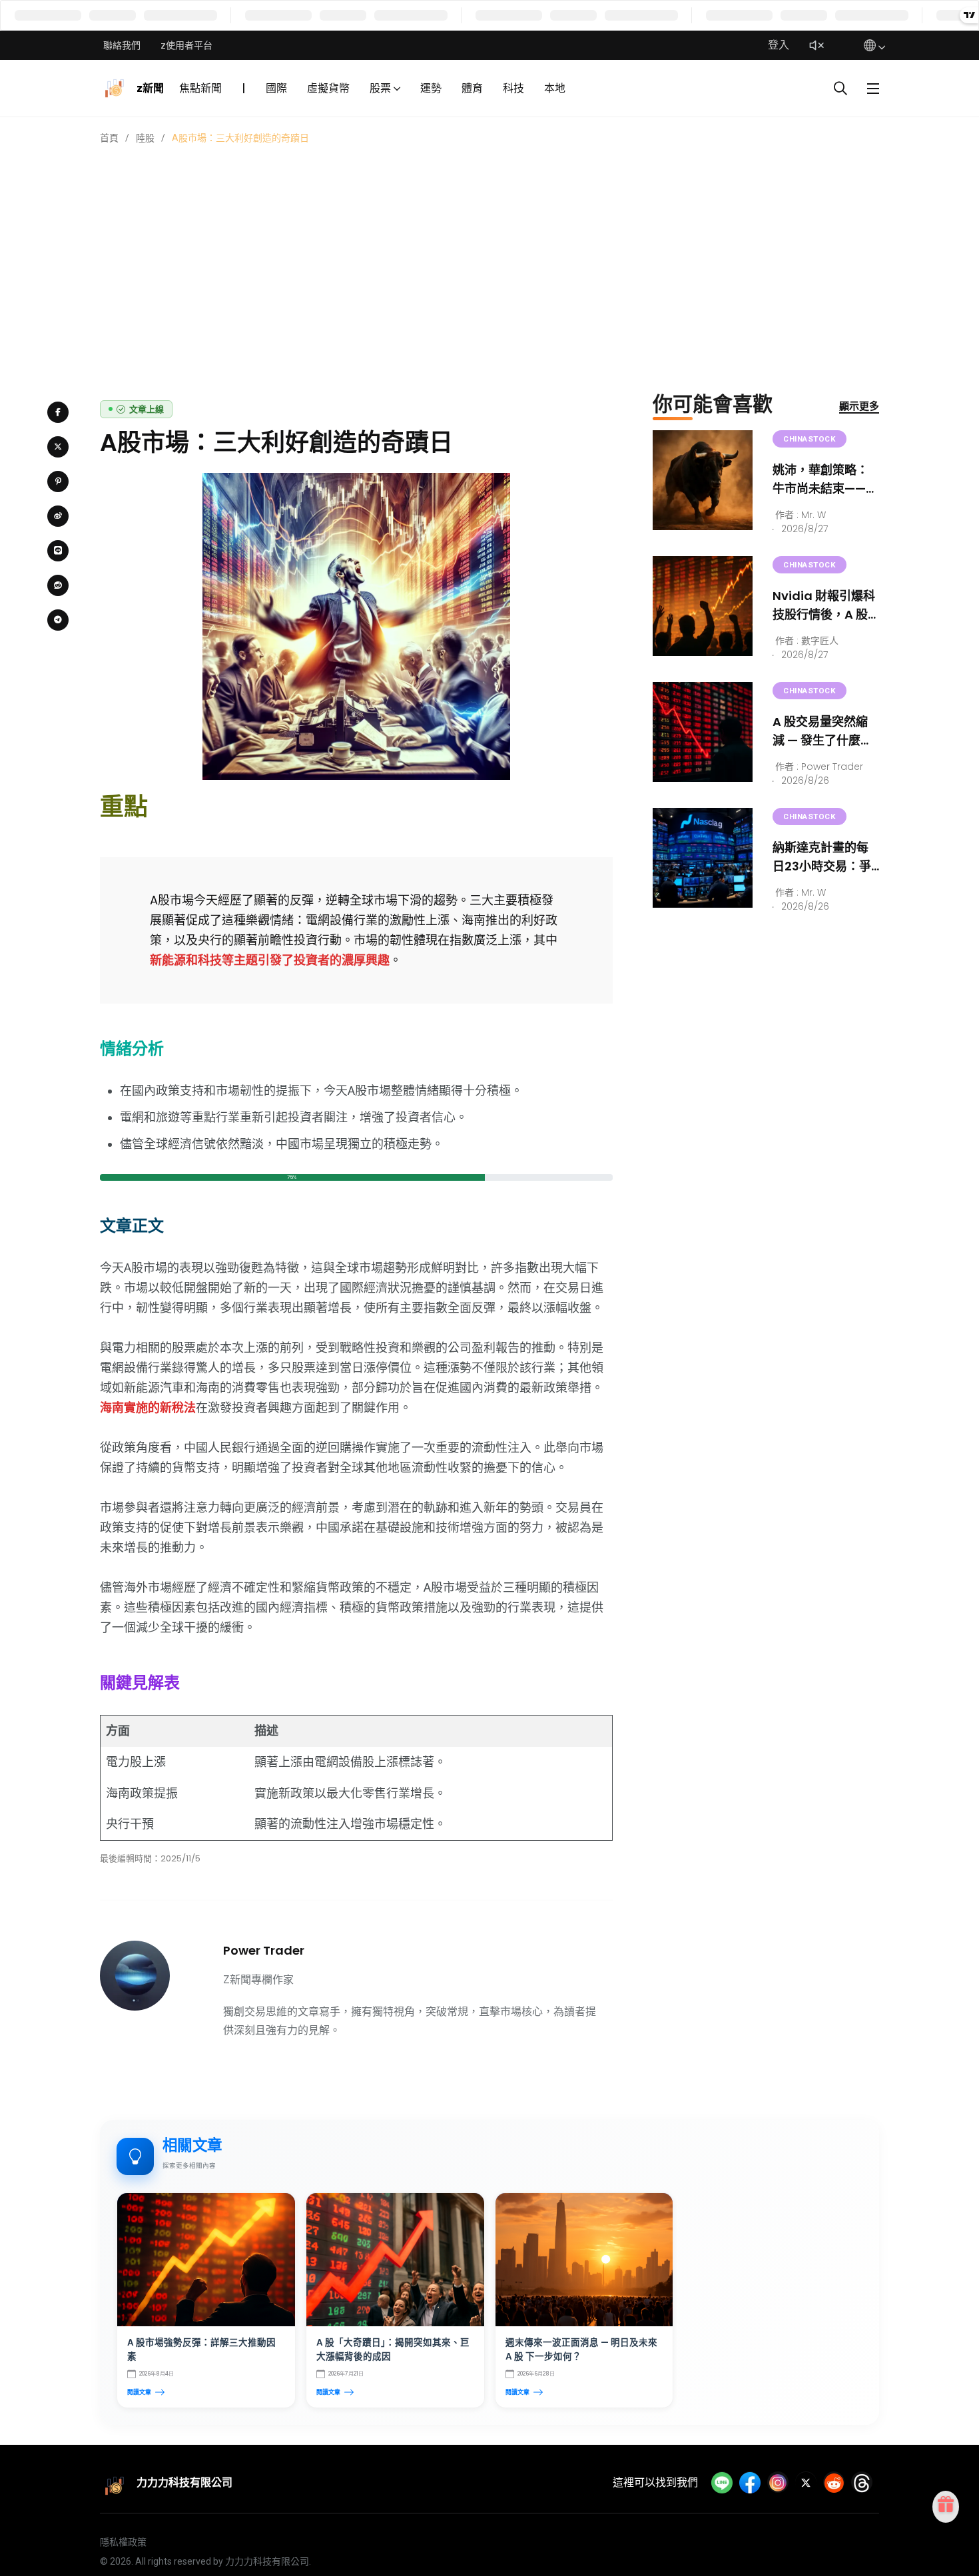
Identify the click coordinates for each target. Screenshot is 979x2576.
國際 (276, 88)
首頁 (109, 138)
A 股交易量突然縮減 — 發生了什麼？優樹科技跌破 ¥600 (826, 740)
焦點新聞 (200, 88)
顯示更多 (859, 406)
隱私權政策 (123, 2542)
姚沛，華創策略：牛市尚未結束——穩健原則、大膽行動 (825, 488)
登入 (779, 45)
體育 (472, 88)
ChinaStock (810, 439)
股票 (380, 88)
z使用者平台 (186, 45)
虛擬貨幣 (328, 88)
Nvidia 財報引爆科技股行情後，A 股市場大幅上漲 (824, 614)
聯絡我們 (122, 45)
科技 (513, 88)
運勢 (431, 88)
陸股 (145, 138)
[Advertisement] (489, 245)
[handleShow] (873, 89)
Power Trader (264, 1950)
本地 (555, 88)
